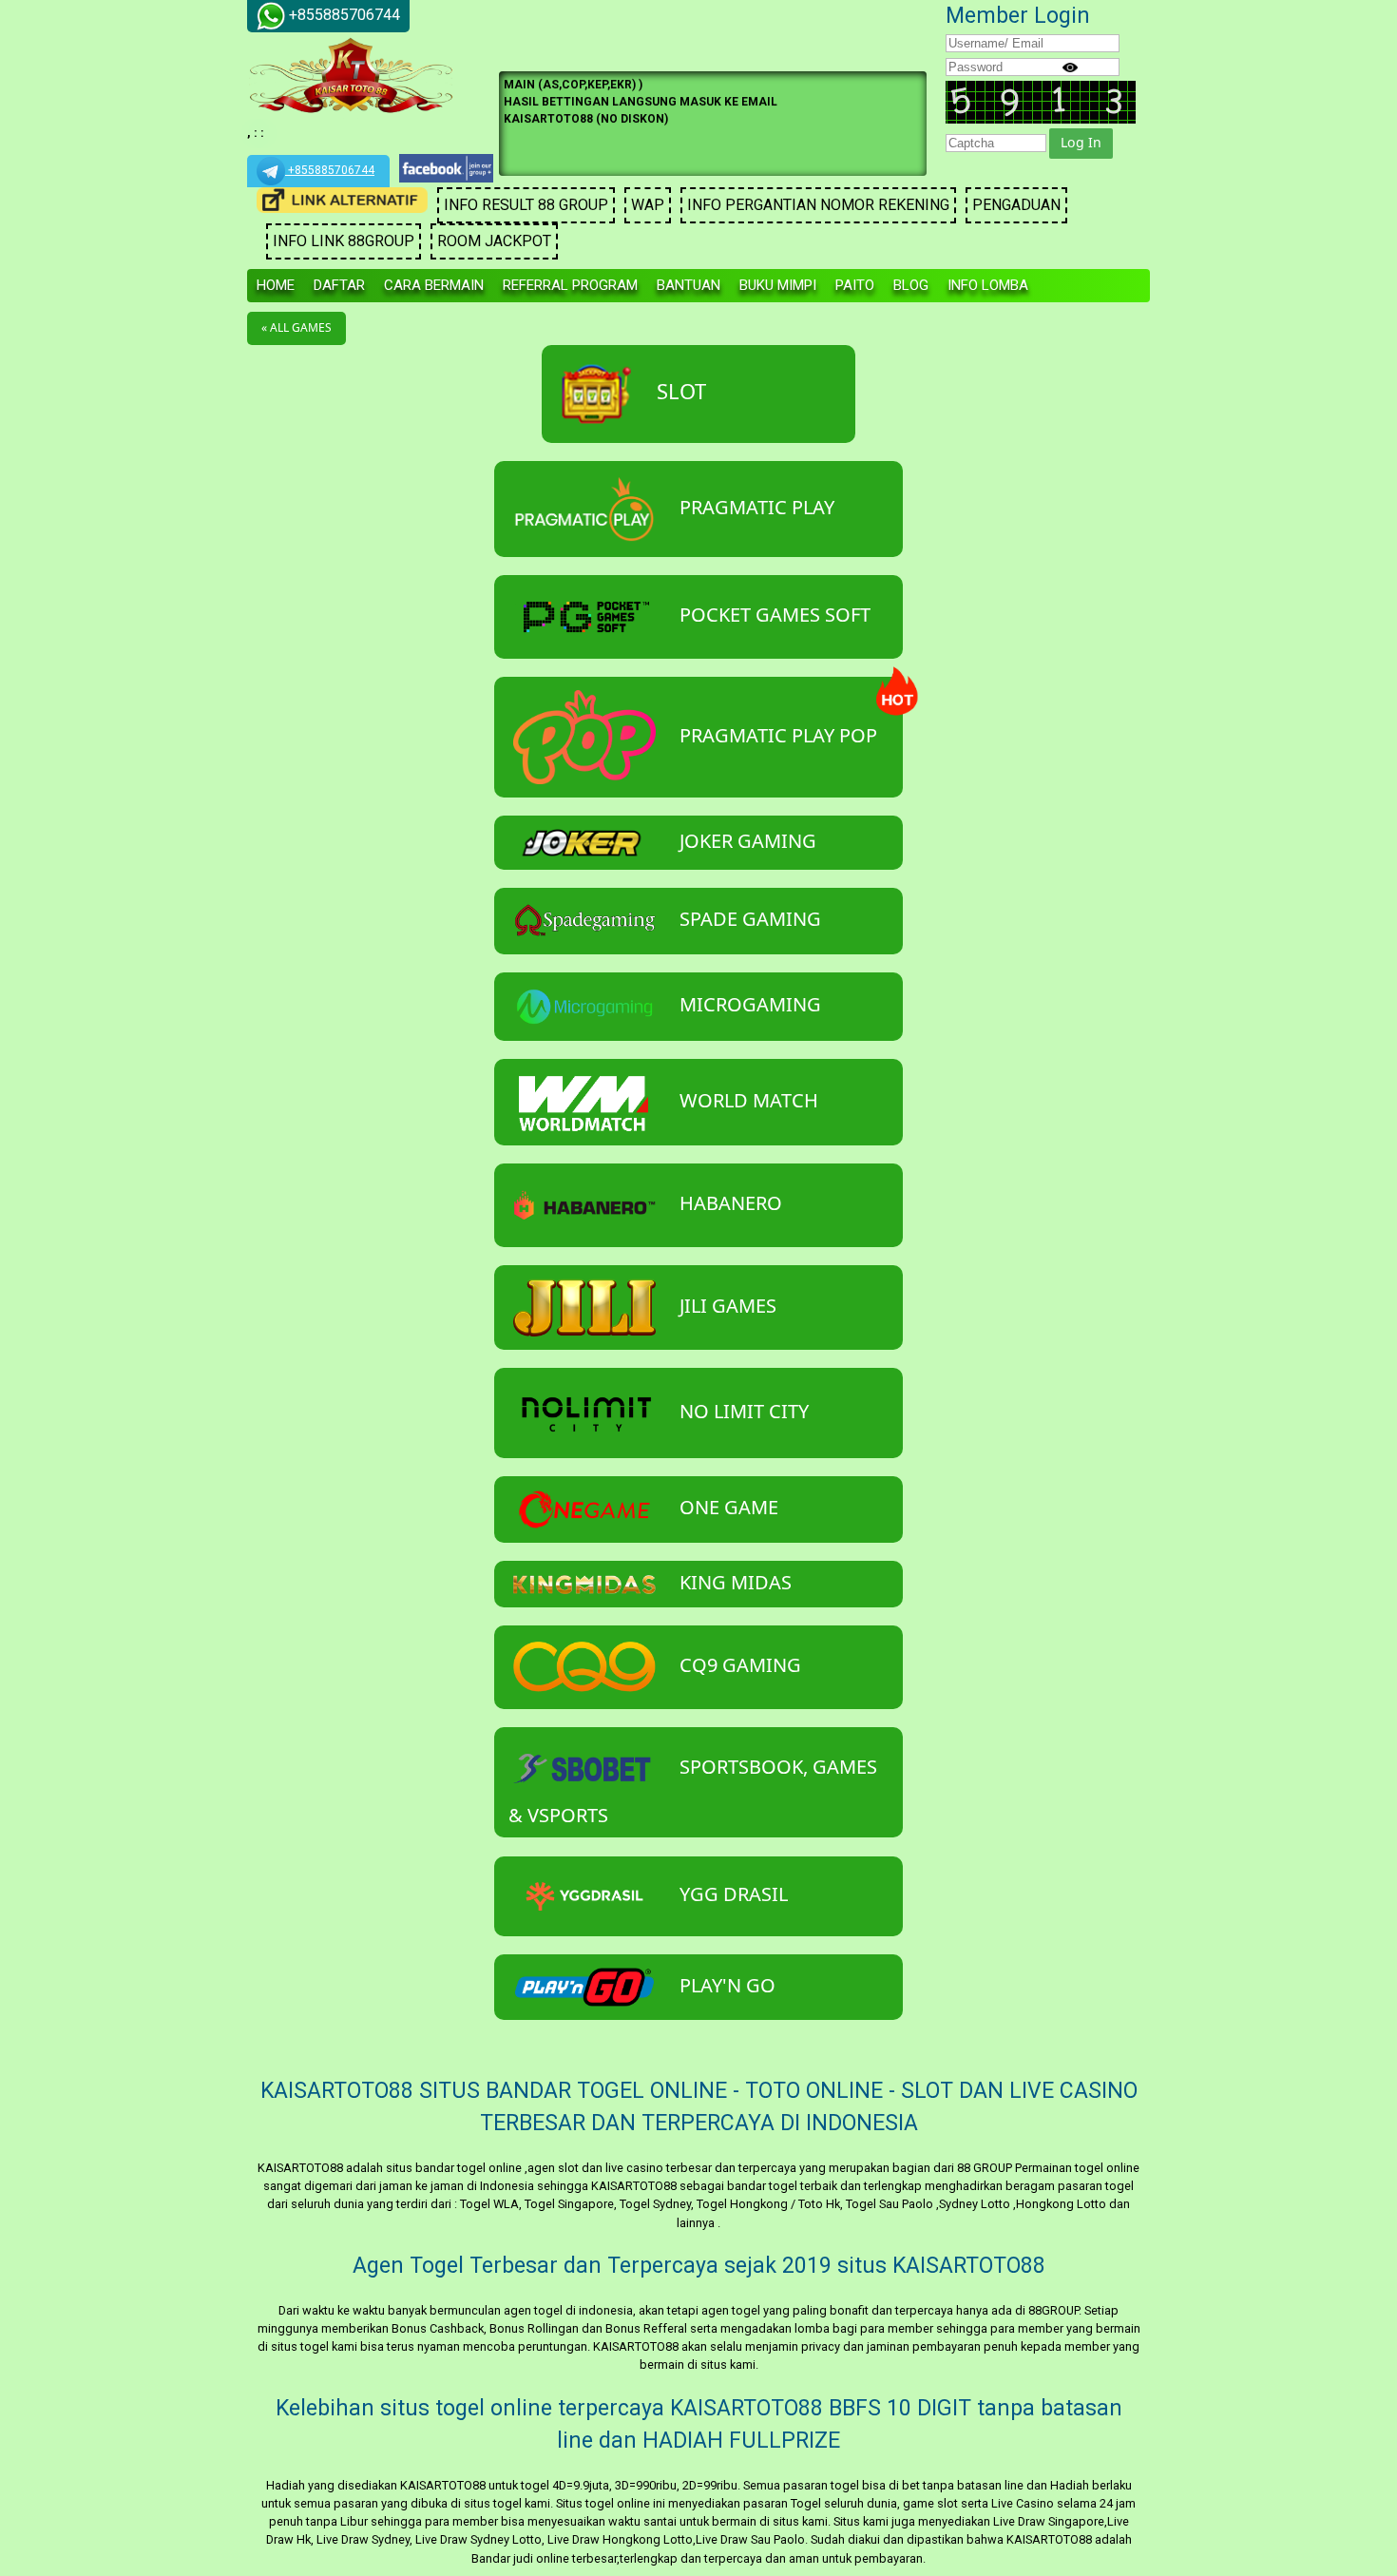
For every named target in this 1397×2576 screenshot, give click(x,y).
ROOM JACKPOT (494, 241)
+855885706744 (330, 170)
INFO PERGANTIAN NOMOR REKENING (818, 205)
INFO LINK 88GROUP (344, 241)
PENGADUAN (1016, 205)
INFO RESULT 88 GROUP (526, 205)
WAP (648, 205)
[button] (1081, 144)
